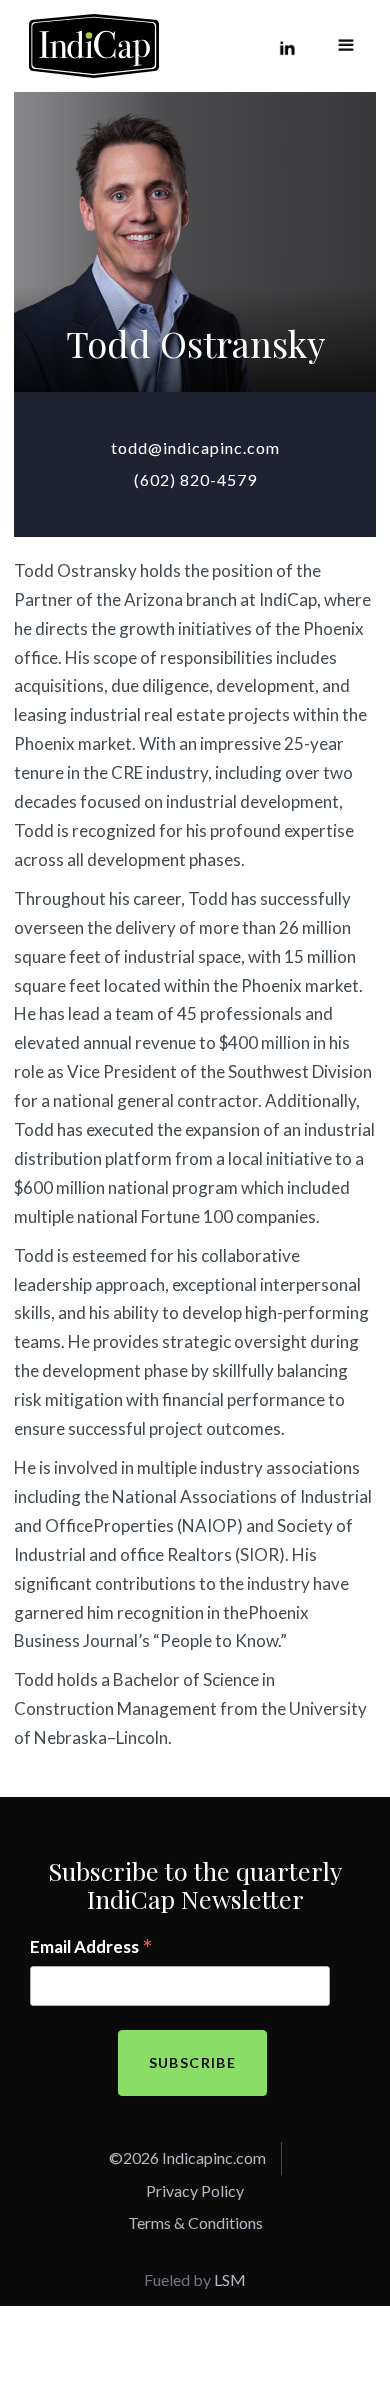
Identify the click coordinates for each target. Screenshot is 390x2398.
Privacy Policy (195, 2190)
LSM (230, 2279)
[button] (346, 46)
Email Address (91, 1948)
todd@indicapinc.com (195, 447)
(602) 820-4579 (195, 479)
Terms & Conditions (195, 2222)
